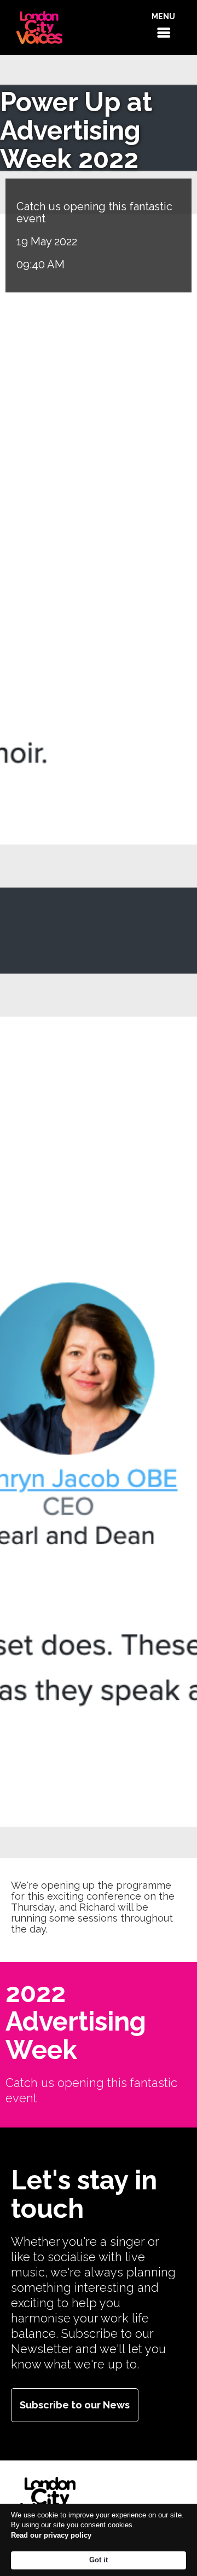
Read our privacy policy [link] (51, 2535)
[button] (163, 27)
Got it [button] (99, 2560)
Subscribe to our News (75, 2405)
